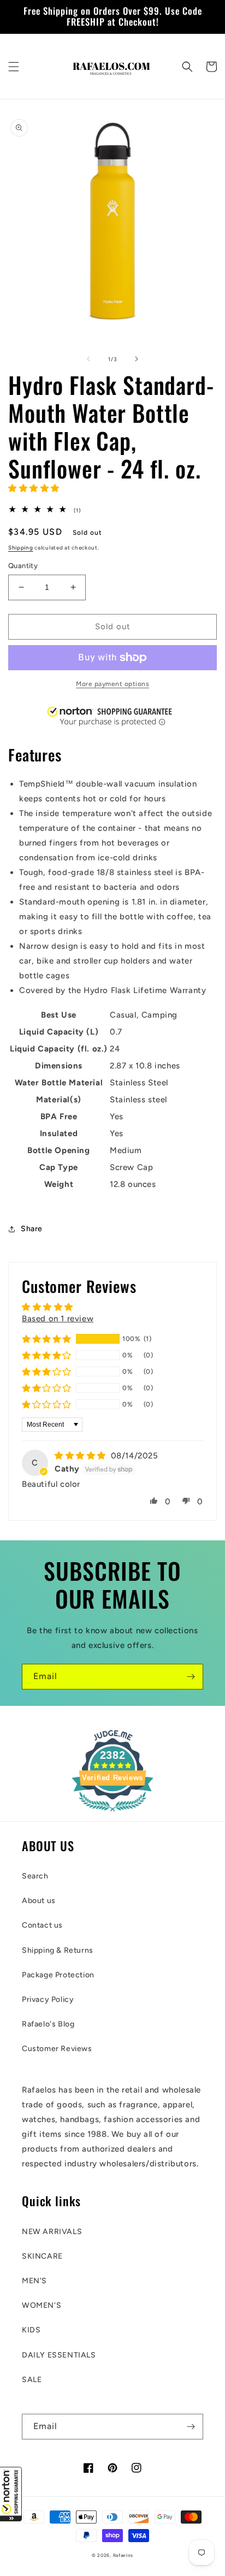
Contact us (42, 1925)
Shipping (21, 548)
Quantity (23, 566)
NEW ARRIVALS (52, 2232)
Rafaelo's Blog (48, 2024)
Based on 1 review (58, 1319)
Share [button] (32, 1229)
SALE (32, 2380)
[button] (11, 2494)
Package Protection (58, 1975)
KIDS (31, 2330)
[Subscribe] (191, 1677)
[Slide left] (88, 359)
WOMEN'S (42, 2305)
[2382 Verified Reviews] (112, 1813)
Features (35, 755)
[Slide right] (137, 359)
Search (35, 1876)
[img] (82, 1456)
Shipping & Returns (58, 1950)
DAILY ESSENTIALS (59, 2355)
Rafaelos (123, 2555)
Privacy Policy (48, 1999)
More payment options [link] (112, 684)
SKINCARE (42, 2256)
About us (39, 1901)
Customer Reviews (57, 2049)
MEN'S (34, 2281)
